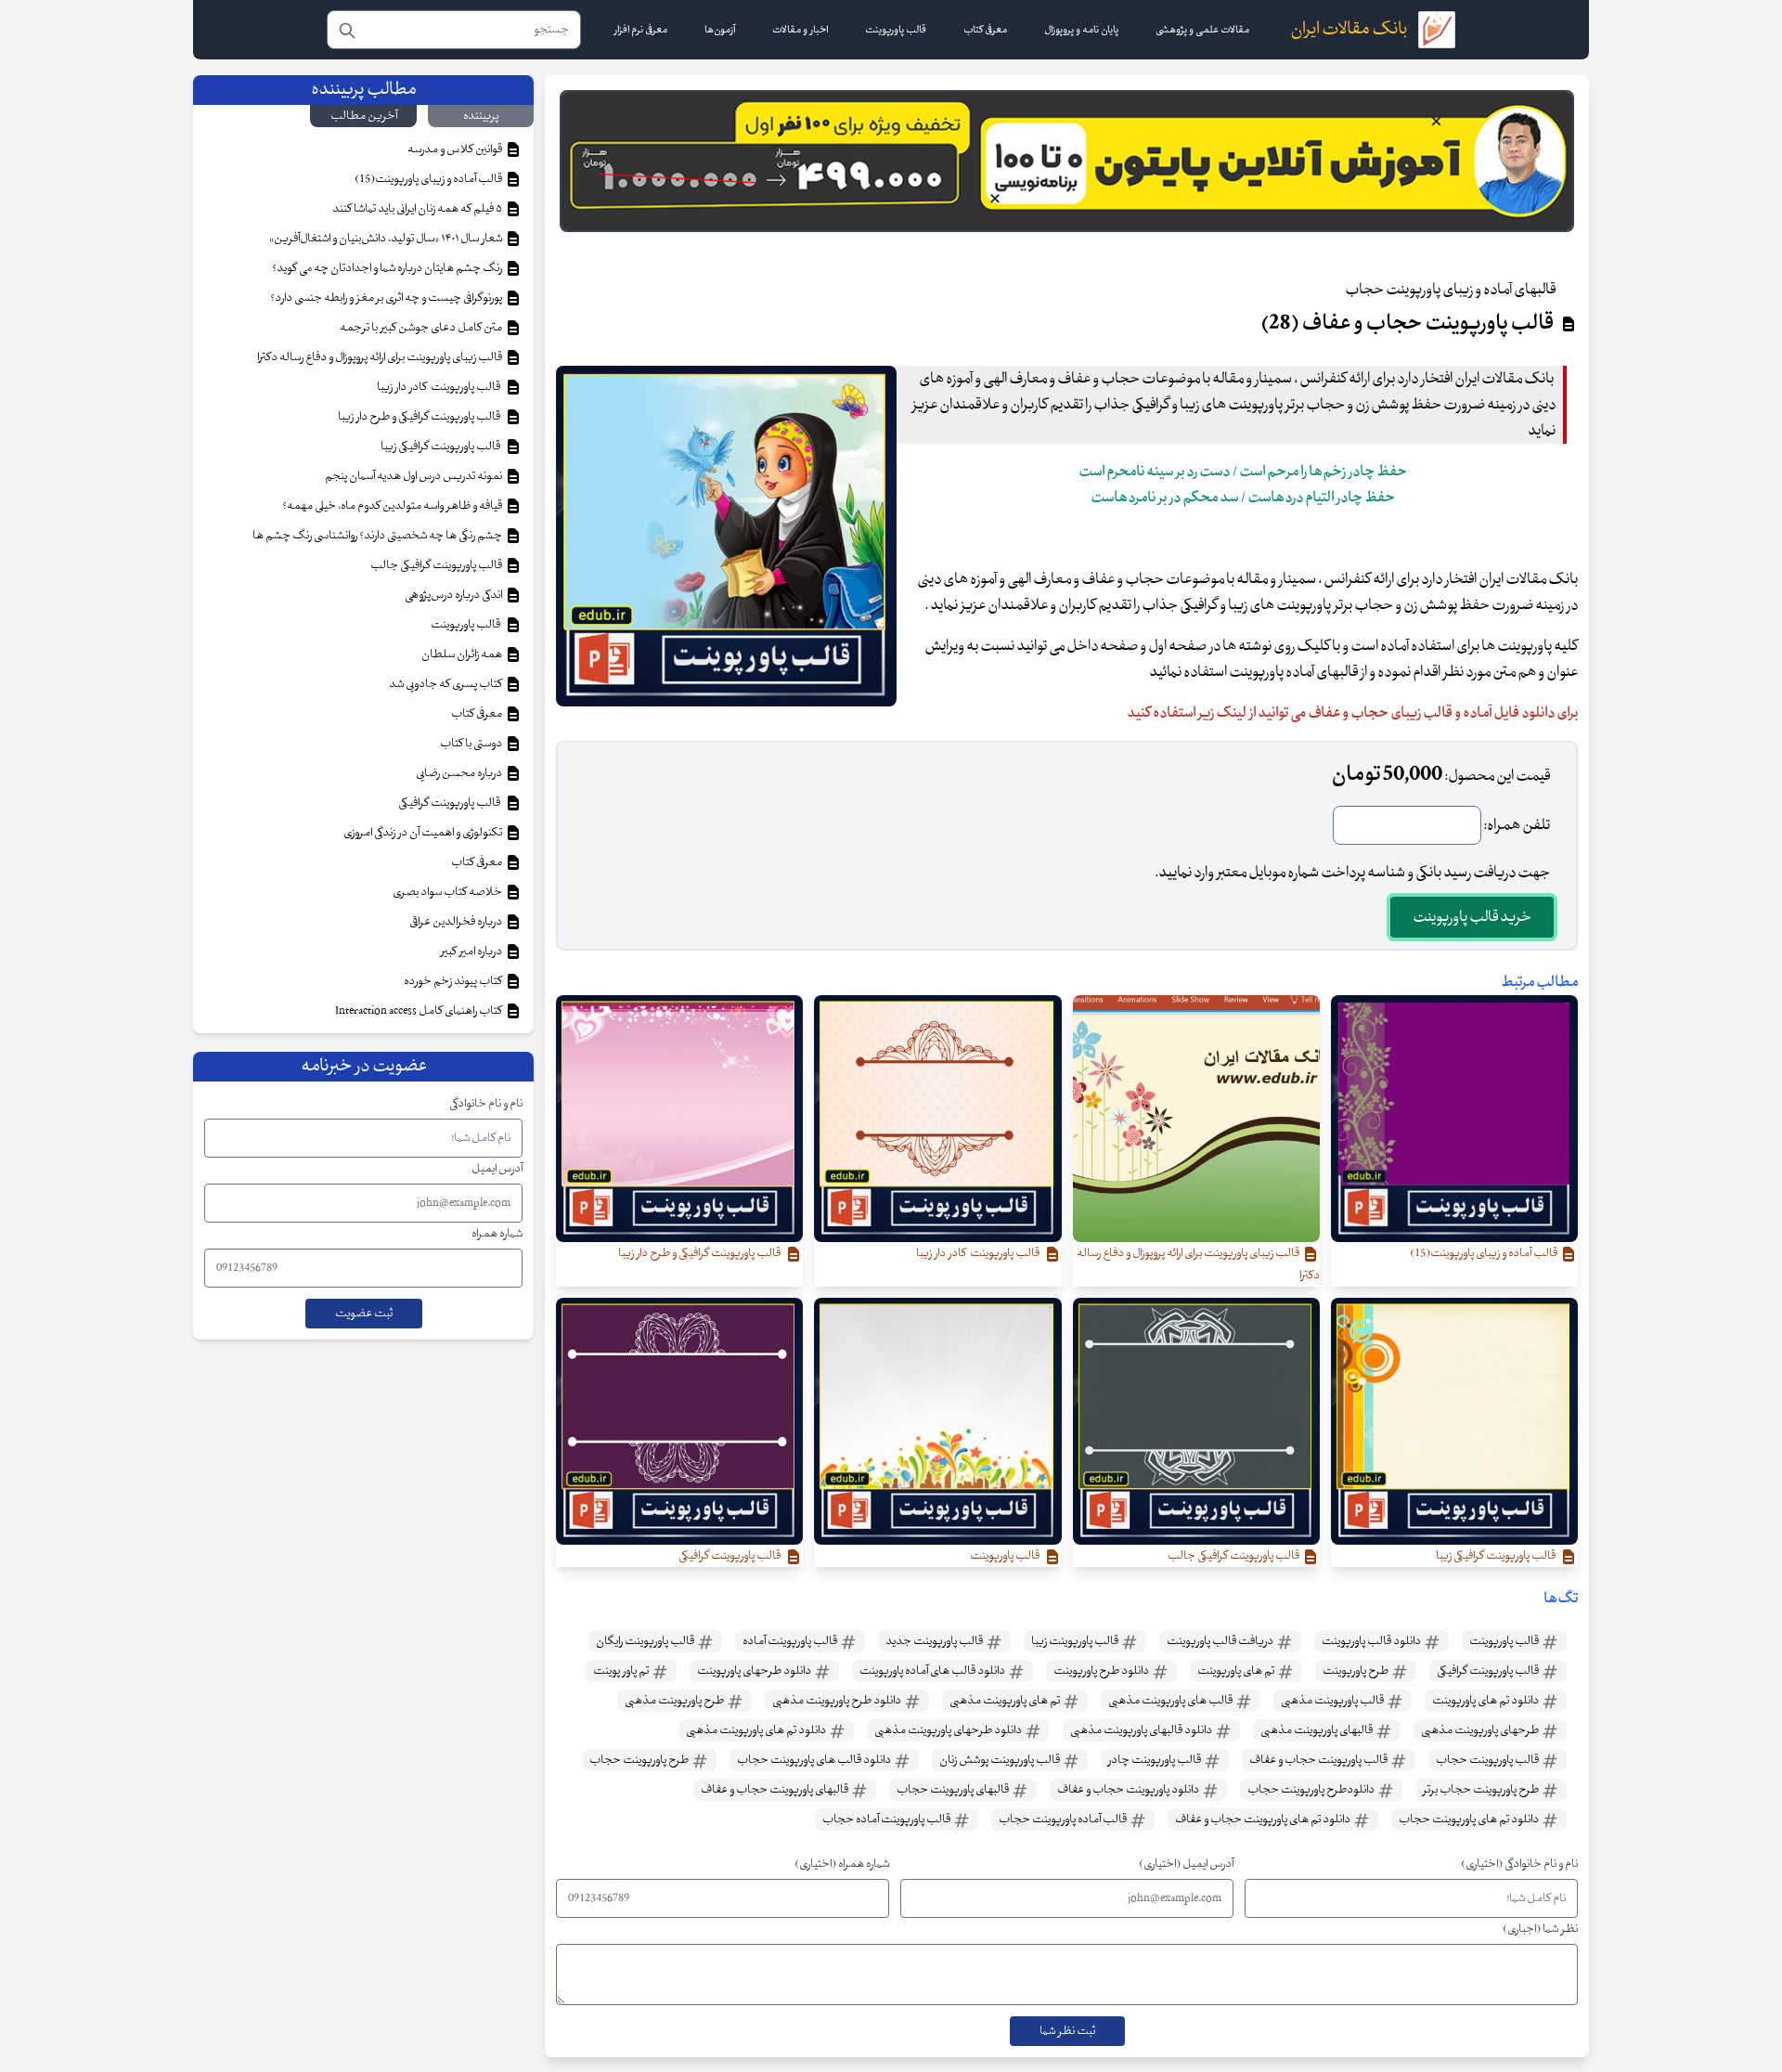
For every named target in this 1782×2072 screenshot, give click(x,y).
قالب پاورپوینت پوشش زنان (1001, 1760)
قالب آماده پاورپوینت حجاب (1064, 1819)
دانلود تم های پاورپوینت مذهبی (757, 1730)
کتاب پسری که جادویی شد (446, 684)
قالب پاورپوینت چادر (1156, 1760)
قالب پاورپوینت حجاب (1488, 1760)
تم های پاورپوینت (1237, 1671)
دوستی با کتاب (472, 744)
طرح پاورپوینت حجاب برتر (1482, 1790)
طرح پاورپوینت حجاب (640, 1760)
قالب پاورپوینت (1505, 1641)
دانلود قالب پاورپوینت (1372, 1641)
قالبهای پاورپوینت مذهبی (1317, 1730)
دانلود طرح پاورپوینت (1102, 1671)
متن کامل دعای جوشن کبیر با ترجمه (422, 328)
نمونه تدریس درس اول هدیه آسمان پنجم (414, 476)
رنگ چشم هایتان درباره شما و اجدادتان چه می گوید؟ (388, 268)
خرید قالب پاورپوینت (1472, 917)
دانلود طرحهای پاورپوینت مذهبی (949, 1730)
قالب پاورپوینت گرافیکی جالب (437, 565)
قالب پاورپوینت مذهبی (1333, 1701)
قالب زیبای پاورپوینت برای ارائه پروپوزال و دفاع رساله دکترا (381, 357)
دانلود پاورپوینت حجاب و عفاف (1129, 1790)
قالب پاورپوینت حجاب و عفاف (1319, 1760)
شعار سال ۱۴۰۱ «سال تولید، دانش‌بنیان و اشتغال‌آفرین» (387, 239)
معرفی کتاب (478, 714)
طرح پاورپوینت (1356, 1671)
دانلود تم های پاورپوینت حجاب (1470, 1819)
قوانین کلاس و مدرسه (456, 149)
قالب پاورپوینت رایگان (646, 1641)
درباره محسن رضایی (460, 773)
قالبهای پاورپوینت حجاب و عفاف (775, 1790)
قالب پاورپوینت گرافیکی (1489, 1671)
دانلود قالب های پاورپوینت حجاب (815, 1760)
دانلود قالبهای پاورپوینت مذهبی (1142, 1730)
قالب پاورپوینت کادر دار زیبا (440, 387)
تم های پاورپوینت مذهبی (1006, 1701)
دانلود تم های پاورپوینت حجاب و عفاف (1264, 1819)
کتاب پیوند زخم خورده (454, 981)
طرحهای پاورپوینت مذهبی (1481, 1730)
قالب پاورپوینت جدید (935, 1641)
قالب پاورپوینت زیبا (1076, 1641)
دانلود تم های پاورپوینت (1486, 1701)
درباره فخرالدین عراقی (457, 922)
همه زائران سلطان (463, 654)
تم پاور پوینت (622, 1671)
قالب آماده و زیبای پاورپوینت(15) (429, 179)
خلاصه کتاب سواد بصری (448, 892)
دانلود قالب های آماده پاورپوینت (933, 1671)
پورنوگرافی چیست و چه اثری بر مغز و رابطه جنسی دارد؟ (387, 298)
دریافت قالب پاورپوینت (1221, 1641)
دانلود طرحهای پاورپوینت (755, 1671)
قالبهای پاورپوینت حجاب (954, 1790)
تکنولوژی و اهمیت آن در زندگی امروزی (424, 833)
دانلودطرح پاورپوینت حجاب (1312, 1790)
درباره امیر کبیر (472, 952)
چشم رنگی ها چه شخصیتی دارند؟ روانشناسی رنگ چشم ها (378, 536)
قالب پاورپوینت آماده (791, 1641)
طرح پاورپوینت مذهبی (675, 1701)
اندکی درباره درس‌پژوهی (454, 595)
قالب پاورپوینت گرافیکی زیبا (442, 447)
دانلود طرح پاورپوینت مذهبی (838, 1701)
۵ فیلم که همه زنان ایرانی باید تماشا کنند (418, 209)
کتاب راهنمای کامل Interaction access (420, 1011)
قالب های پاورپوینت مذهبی (1171, 1701)
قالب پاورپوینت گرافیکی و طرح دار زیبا (421, 417)
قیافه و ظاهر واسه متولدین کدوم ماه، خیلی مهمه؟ (393, 506)
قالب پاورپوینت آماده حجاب (887, 1819)
